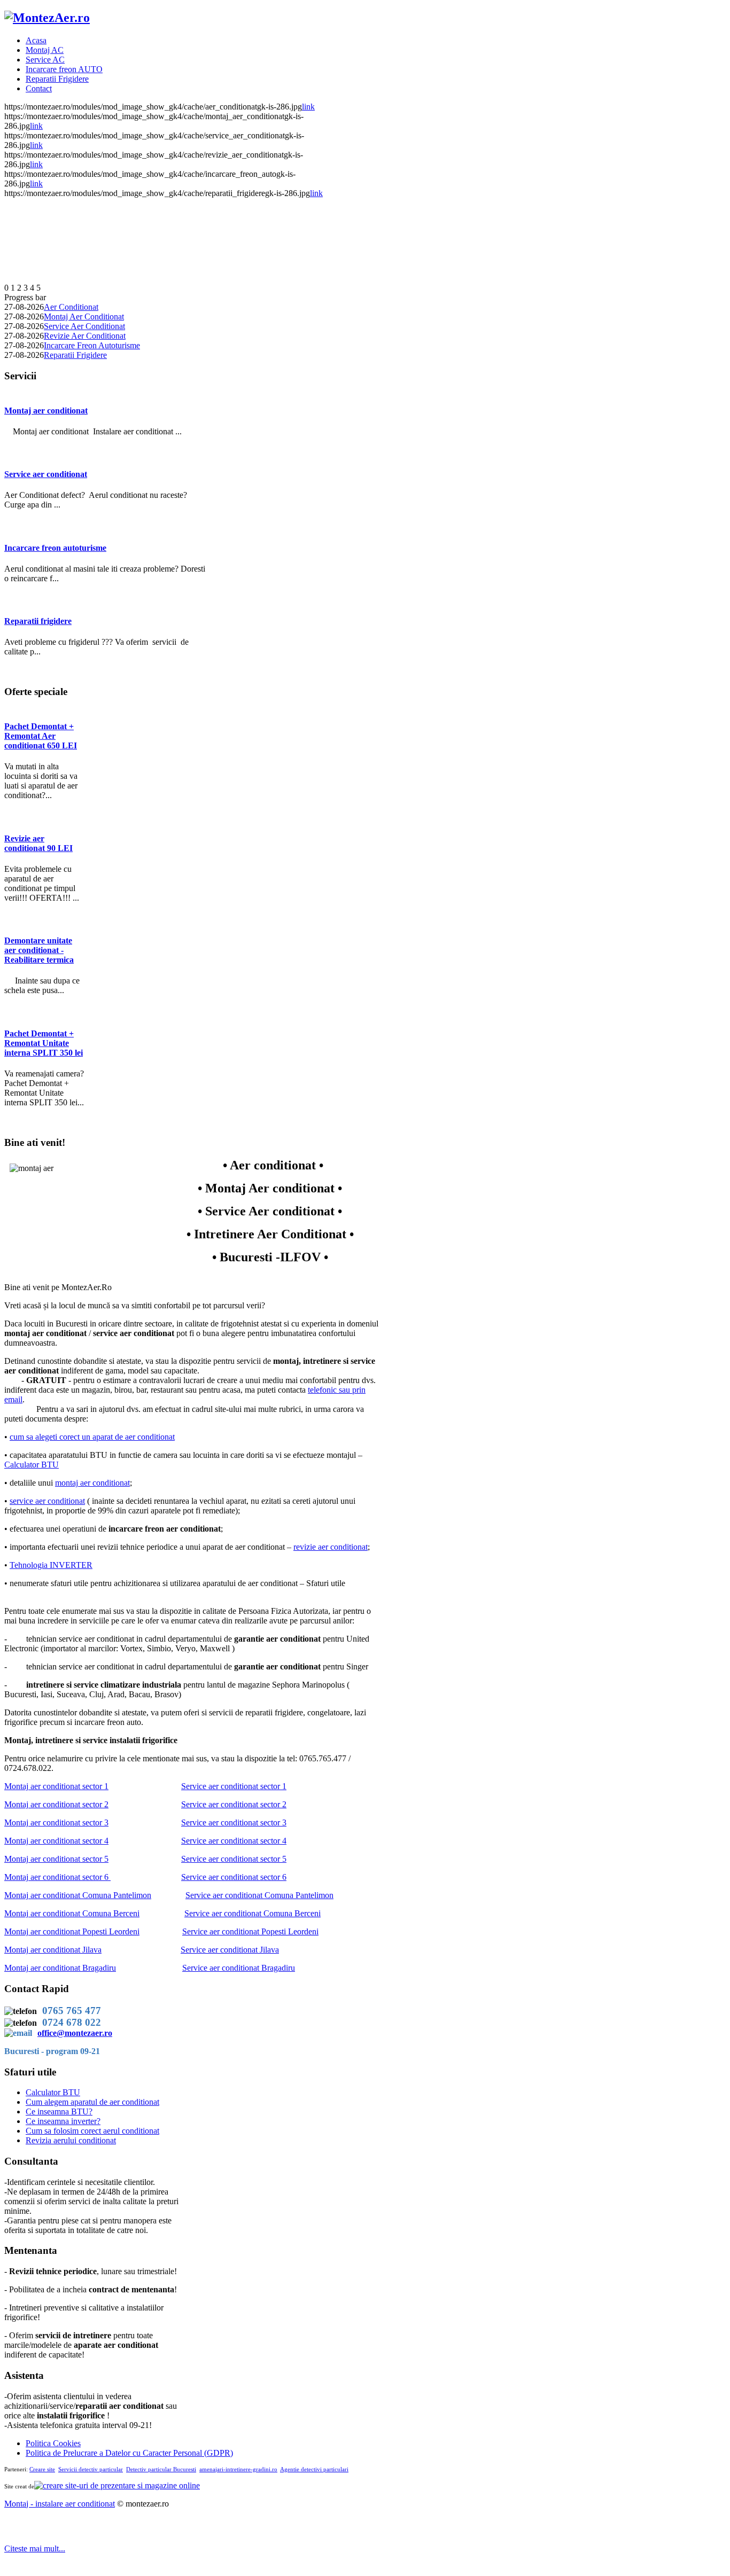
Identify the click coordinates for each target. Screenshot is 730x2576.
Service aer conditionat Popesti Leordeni (250, 1931)
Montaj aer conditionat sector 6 (56, 1877)
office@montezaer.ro (75, 2033)
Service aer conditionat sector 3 (234, 1822)
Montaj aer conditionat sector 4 (56, 1841)
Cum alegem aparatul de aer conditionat (92, 2102)
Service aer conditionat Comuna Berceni (253, 1913)
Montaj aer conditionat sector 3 (56, 1822)
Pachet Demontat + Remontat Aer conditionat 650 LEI (41, 736)
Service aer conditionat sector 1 (234, 1786)
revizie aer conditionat (331, 1547)
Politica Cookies (53, 2443)
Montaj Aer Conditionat (84, 317)
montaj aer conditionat (92, 1483)
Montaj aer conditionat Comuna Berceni (72, 1913)
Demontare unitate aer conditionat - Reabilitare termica (39, 950)
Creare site (42, 2469)
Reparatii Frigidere (75, 355)
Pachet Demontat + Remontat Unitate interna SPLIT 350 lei (44, 1043)
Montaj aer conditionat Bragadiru (60, 1968)
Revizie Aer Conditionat (85, 336)
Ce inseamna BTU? (59, 2111)
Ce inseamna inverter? (63, 2121)
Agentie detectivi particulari (314, 2469)
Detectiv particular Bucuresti (161, 2469)
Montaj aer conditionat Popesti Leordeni (72, 1931)
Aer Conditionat (71, 307)
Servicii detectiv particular (91, 2469)
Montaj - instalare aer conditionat (60, 2504)
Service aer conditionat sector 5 (234, 1859)
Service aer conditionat (46, 474)
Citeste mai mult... (35, 2548)
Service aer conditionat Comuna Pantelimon (259, 1895)
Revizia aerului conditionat (71, 2140)
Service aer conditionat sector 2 (234, 1804)
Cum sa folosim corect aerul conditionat (92, 2131)
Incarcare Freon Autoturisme (92, 345)
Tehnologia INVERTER (51, 1565)
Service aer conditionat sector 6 (234, 1877)
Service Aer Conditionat (84, 326)
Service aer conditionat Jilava (230, 1950)
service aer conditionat (47, 1501)
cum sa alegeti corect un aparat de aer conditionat (92, 1437)
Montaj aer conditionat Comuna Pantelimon (78, 1895)
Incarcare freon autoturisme (55, 548)
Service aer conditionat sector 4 (234, 1841)
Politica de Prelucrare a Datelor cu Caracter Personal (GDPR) (129, 2453)
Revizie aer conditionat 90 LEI (38, 843)
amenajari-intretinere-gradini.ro (238, 2469)
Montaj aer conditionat (46, 411)
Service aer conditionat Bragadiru (239, 1968)
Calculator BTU (32, 1465)
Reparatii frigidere (38, 621)
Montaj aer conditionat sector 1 (56, 1786)
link (308, 107)
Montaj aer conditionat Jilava (53, 1950)
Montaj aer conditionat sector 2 (56, 1804)
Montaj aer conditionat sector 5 (56, 1859)
